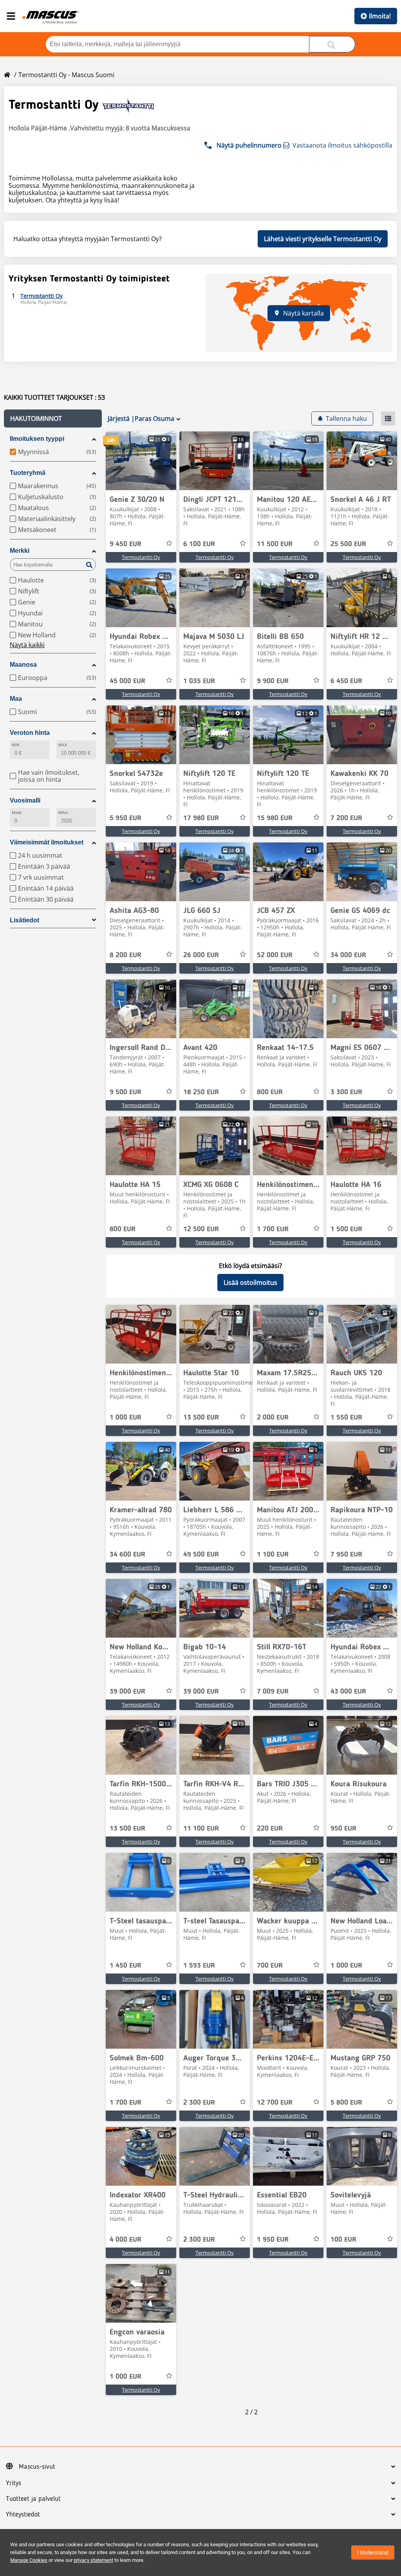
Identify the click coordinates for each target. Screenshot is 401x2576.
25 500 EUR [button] (348, 544)
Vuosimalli (25, 800)
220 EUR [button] (270, 1829)
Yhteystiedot (23, 2515)
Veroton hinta (30, 733)
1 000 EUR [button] (126, 1418)
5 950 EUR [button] (126, 818)
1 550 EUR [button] (346, 1418)
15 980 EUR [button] (275, 818)
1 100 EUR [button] (273, 1555)
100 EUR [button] (343, 2240)
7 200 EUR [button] (346, 818)
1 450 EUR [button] (126, 1966)
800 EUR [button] (270, 1092)
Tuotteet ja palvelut (33, 2499)
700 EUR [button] (270, 1966)
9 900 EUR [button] (273, 681)
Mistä (16, 813)
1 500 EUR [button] (346, 1229)
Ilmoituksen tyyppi (37, 439)
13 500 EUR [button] (201, 1418)
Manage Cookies (29, 2560)
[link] (141, 461)
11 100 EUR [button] (201, 1829)
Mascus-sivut (37, 2467)
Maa (16, 699)
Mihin (63, 813)
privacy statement (93, 2560)
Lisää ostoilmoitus (250, 1283)
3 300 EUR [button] (346, 1092)
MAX (63, 745)
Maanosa (23, 665)
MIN (15, 745)
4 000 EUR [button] (126, 2240)
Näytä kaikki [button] (27, 645)
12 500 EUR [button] (201, 1229)
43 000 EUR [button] (348, 1692)
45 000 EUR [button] (127, 681)
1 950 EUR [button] (273, 2240)
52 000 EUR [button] (275, 955)
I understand (373, 2553)
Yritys (14, 2483)
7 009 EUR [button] (273, 1692)
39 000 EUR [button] (127, 1692)
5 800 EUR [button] (346, 2103)
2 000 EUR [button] (273, 1418)
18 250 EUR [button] (201, 1092)
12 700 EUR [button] (275, 2103)
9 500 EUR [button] (126, 1092)
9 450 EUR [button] (126, 544)
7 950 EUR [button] (346, 1555)
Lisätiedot (24, 920)
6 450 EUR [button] (346, 681)
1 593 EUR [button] (199, 1966)
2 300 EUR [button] (199, 2103)
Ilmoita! (380, 16)
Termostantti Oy (141, 557)
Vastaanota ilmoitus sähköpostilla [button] (342, 145)
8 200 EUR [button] (126, 955)
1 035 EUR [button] (199, 681)
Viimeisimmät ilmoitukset (47, 842)
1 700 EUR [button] (273, 1229)
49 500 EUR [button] (201, 1555)
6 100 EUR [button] (199, 544)
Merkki (20, 551)
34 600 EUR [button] (127, 1555)
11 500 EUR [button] (275, 544)
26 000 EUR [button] (201, 955)
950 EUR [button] (343, 1829)
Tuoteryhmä (28, 473)
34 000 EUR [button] (348, 955)
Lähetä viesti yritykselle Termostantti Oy (323, 239)
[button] (53, 419)
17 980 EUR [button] (201, 818)
